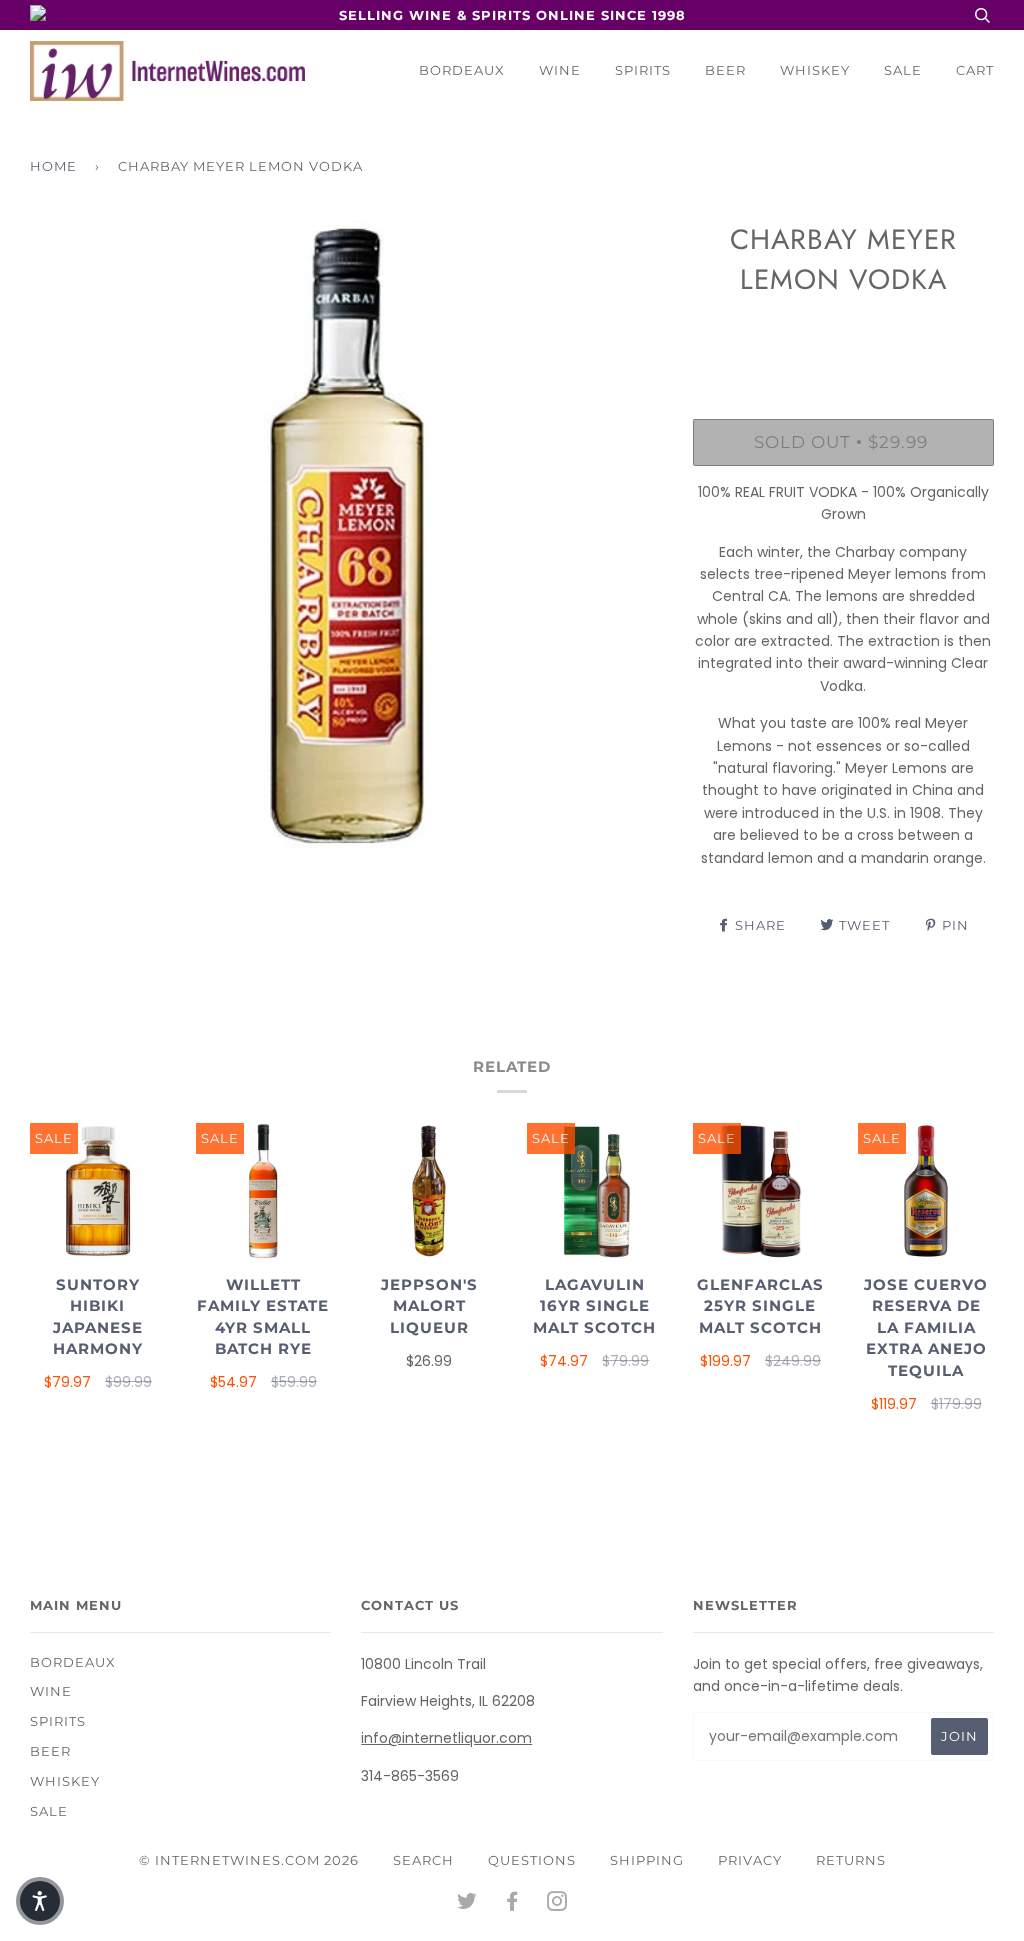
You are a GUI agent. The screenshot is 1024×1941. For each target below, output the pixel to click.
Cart (975, 70)
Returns (851, 1860)
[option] (346, 536)
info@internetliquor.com (446, 1738)
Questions (532, 1860)
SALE (903, 70)
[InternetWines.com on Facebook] (512, 1904)
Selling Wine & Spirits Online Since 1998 (512, 15)
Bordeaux (462, 70)
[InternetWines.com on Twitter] (467, 1904)
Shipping (647, 1860)
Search (423, 1860)
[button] (40, 1901)
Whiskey (815, 70)
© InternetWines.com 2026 (249, 1860)
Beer (725, 70)
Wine (560, 70)
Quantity (843, 336)
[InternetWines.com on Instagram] (557, 1904)
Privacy (750, 1860)
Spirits (643, 70)
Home (53, 166)
